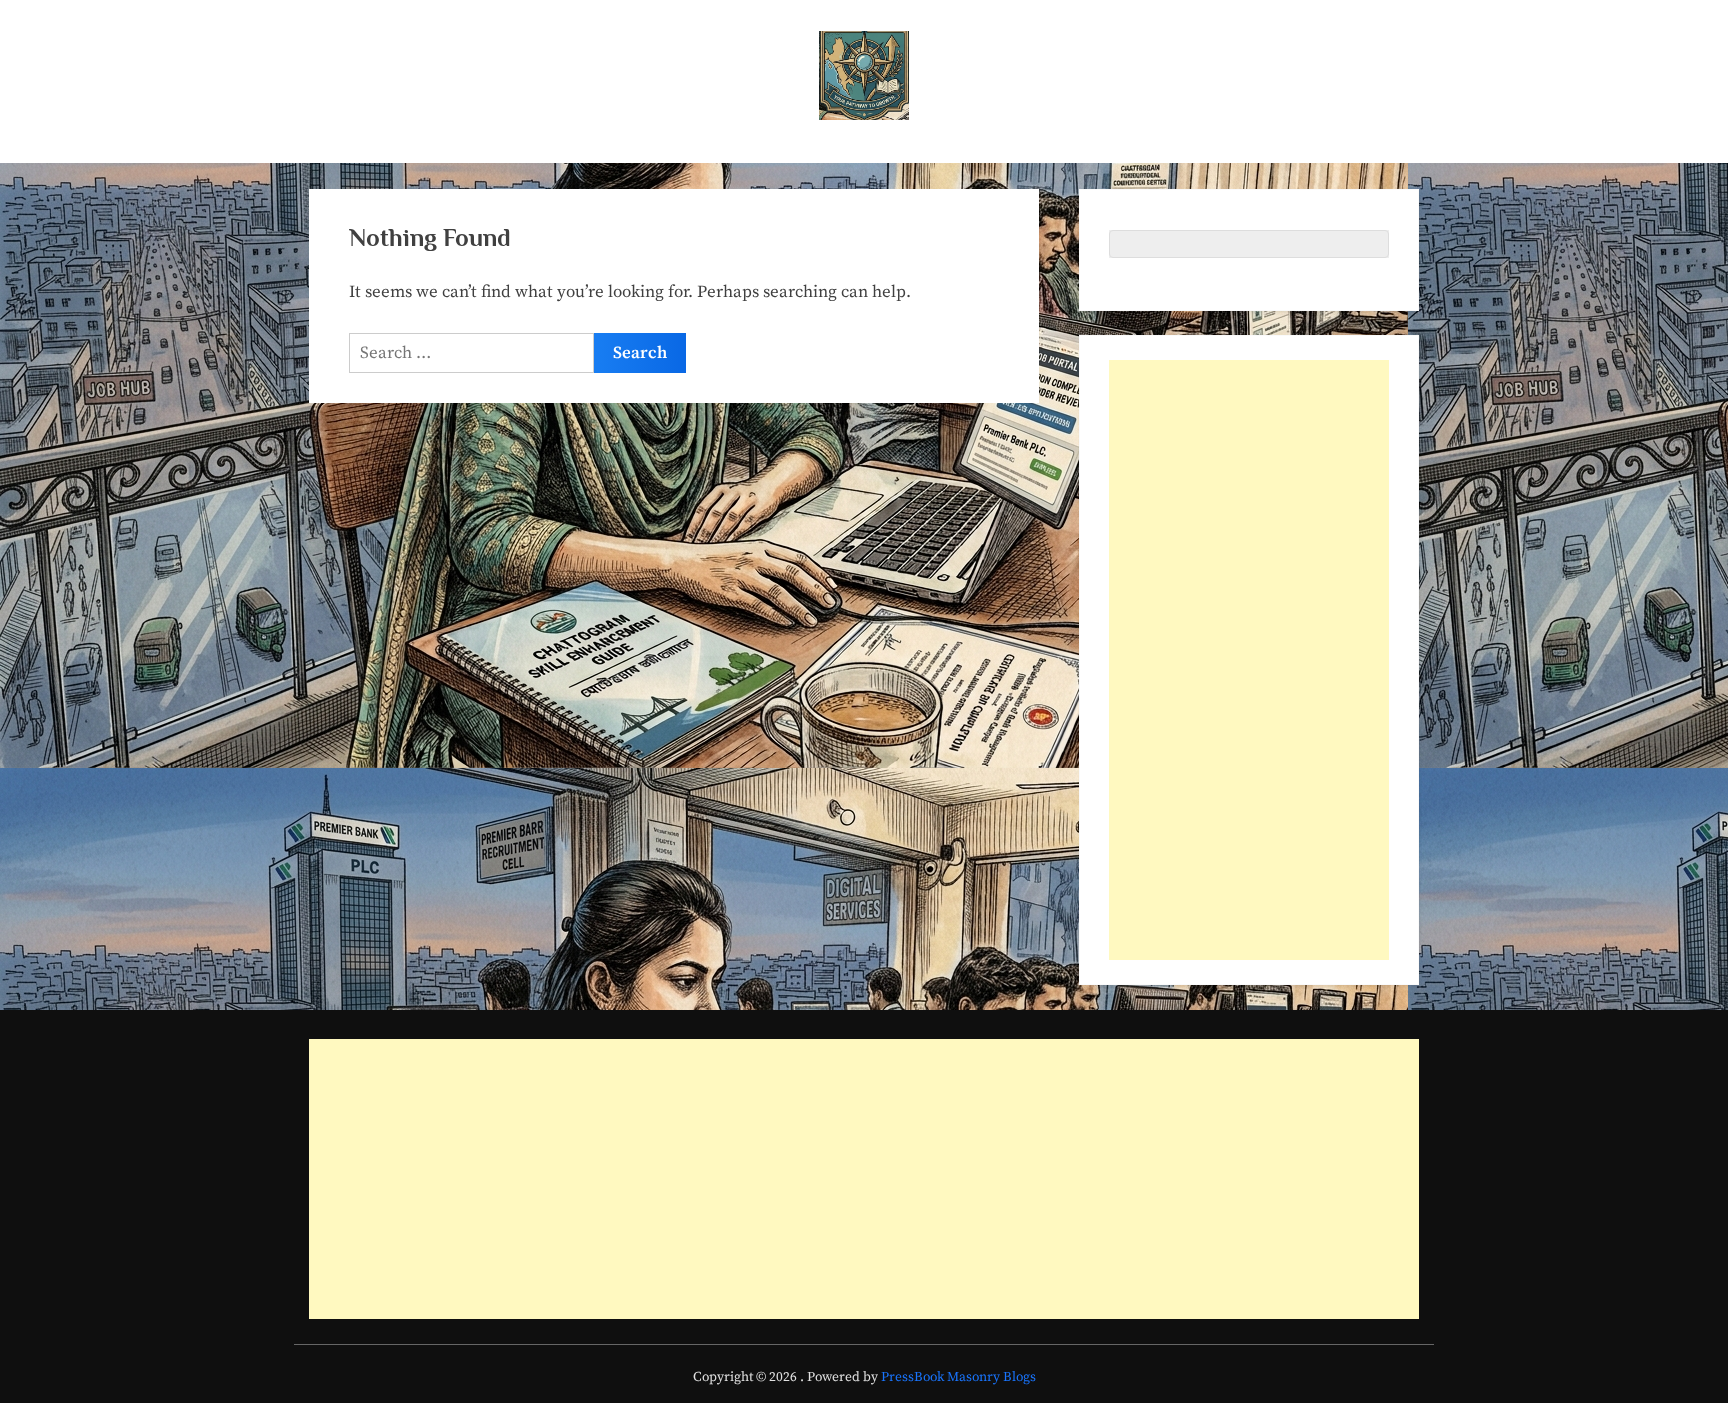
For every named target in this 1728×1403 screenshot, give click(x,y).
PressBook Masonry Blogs (958, 1377)
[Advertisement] (1249, 660)
